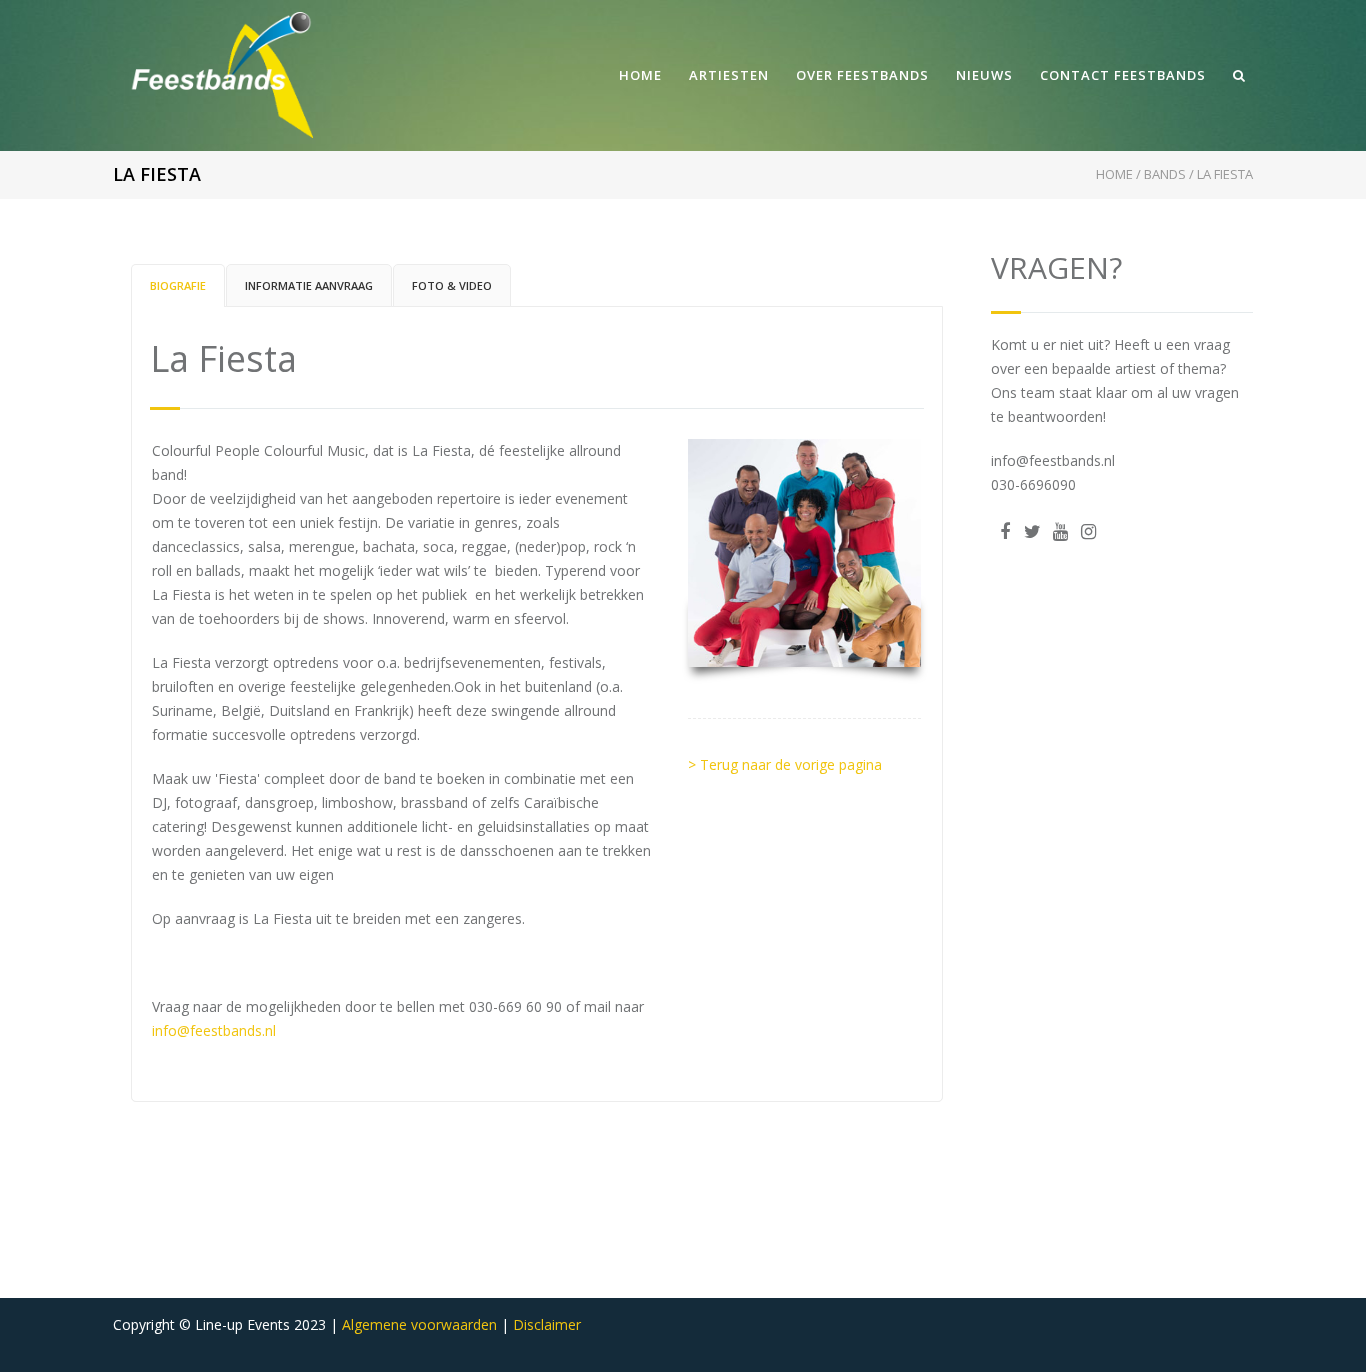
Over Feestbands (862, 75)
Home (640, 75)
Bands (1165, 174)
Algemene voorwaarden (419, 1324)
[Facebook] (1005, 531)
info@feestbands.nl (214, 1030)
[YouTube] (1061, 531)
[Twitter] (1033, 531)
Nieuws (984, 75)
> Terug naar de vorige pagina (785, 764)
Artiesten (729, 75)
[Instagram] (1089, 531)
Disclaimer (547, 1324)
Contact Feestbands (1123, 75)
